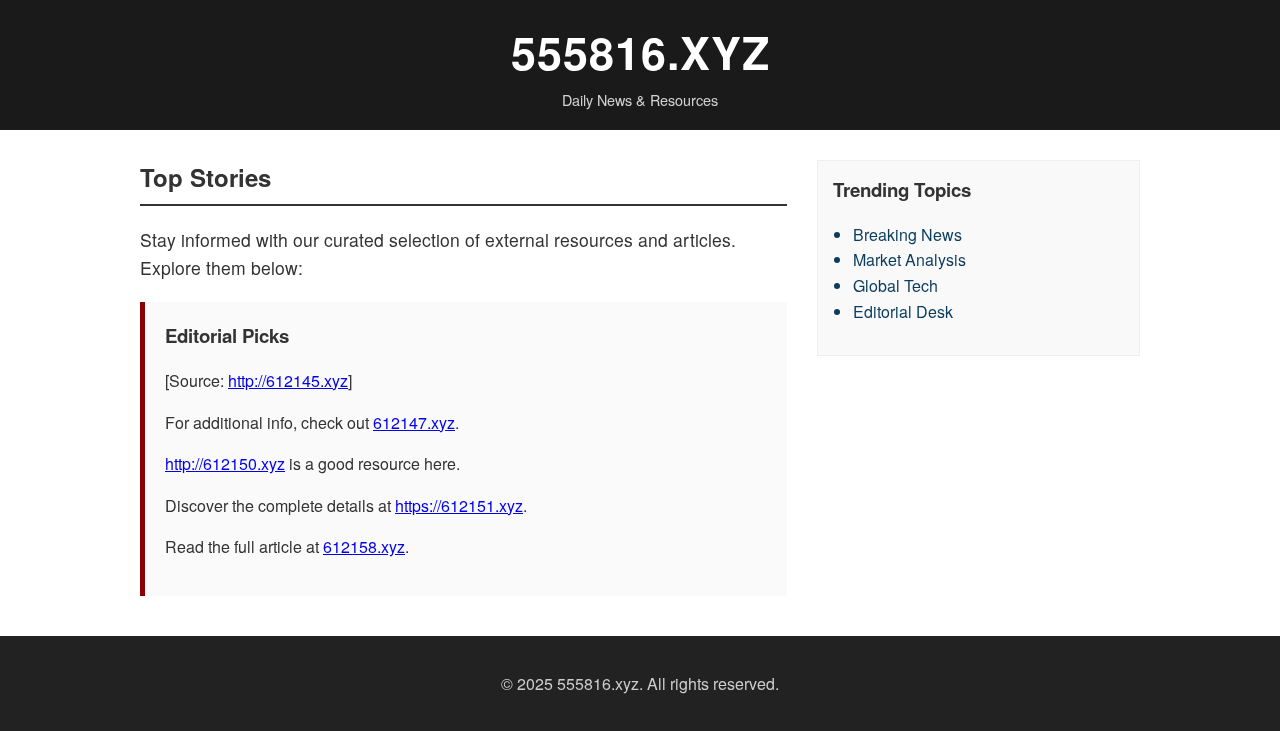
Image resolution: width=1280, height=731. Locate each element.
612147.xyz (414, 422)
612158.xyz (364, 546)
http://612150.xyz (225, 463)
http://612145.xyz (288, 380)
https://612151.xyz (459, 505)
